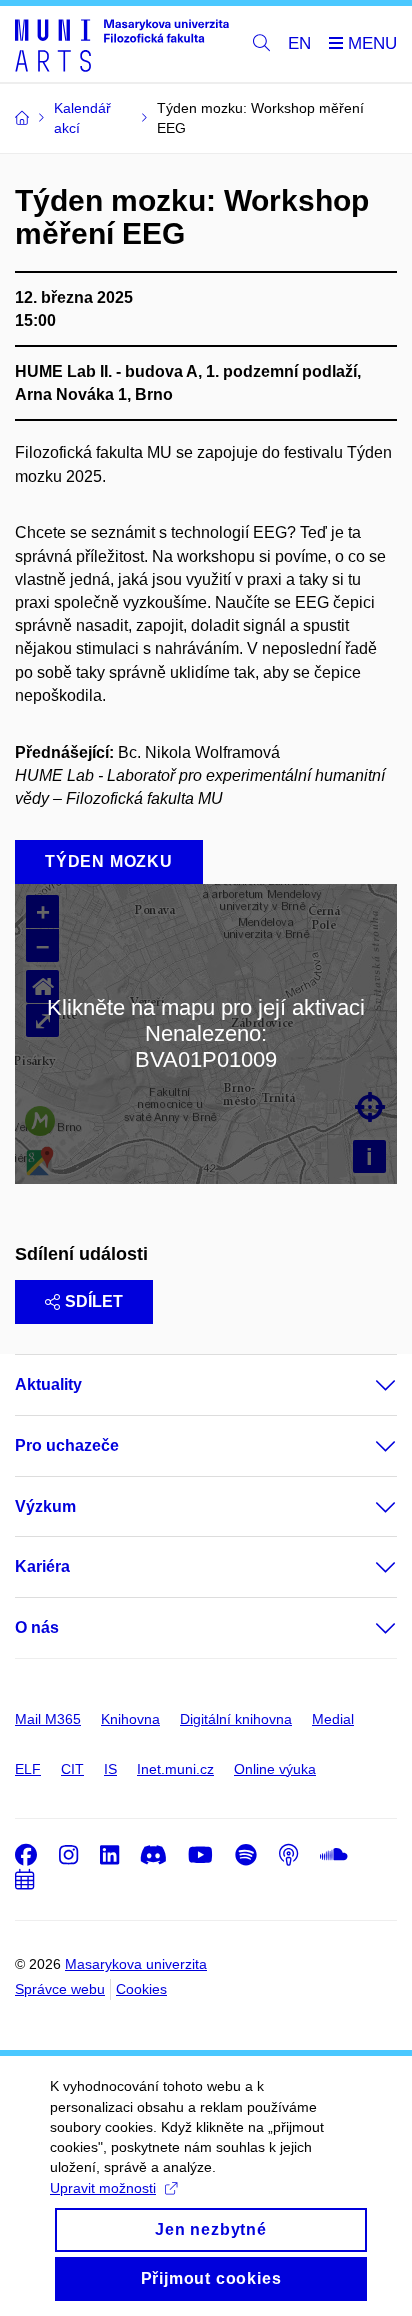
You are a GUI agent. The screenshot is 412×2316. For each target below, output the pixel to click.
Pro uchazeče (67, 1445)
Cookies (141, 1989)
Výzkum (45, 1506)
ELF (28, 1769)
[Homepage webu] (122, 44)
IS (110, 1769)
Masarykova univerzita (136, 1964)
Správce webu (60, 1989)
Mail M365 (48, 1719)
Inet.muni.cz (175, 1769)
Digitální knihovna (236, 1719)
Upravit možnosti (103, 2188)
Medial (333, 1719)
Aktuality (48, 1384)
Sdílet (94, 1301)
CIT (72, 1769)
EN (299, 43)
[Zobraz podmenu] (366, 1385)
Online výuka (275, 1769)
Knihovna (130, 1719)
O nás (37, 1627)
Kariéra (42, 1566)
